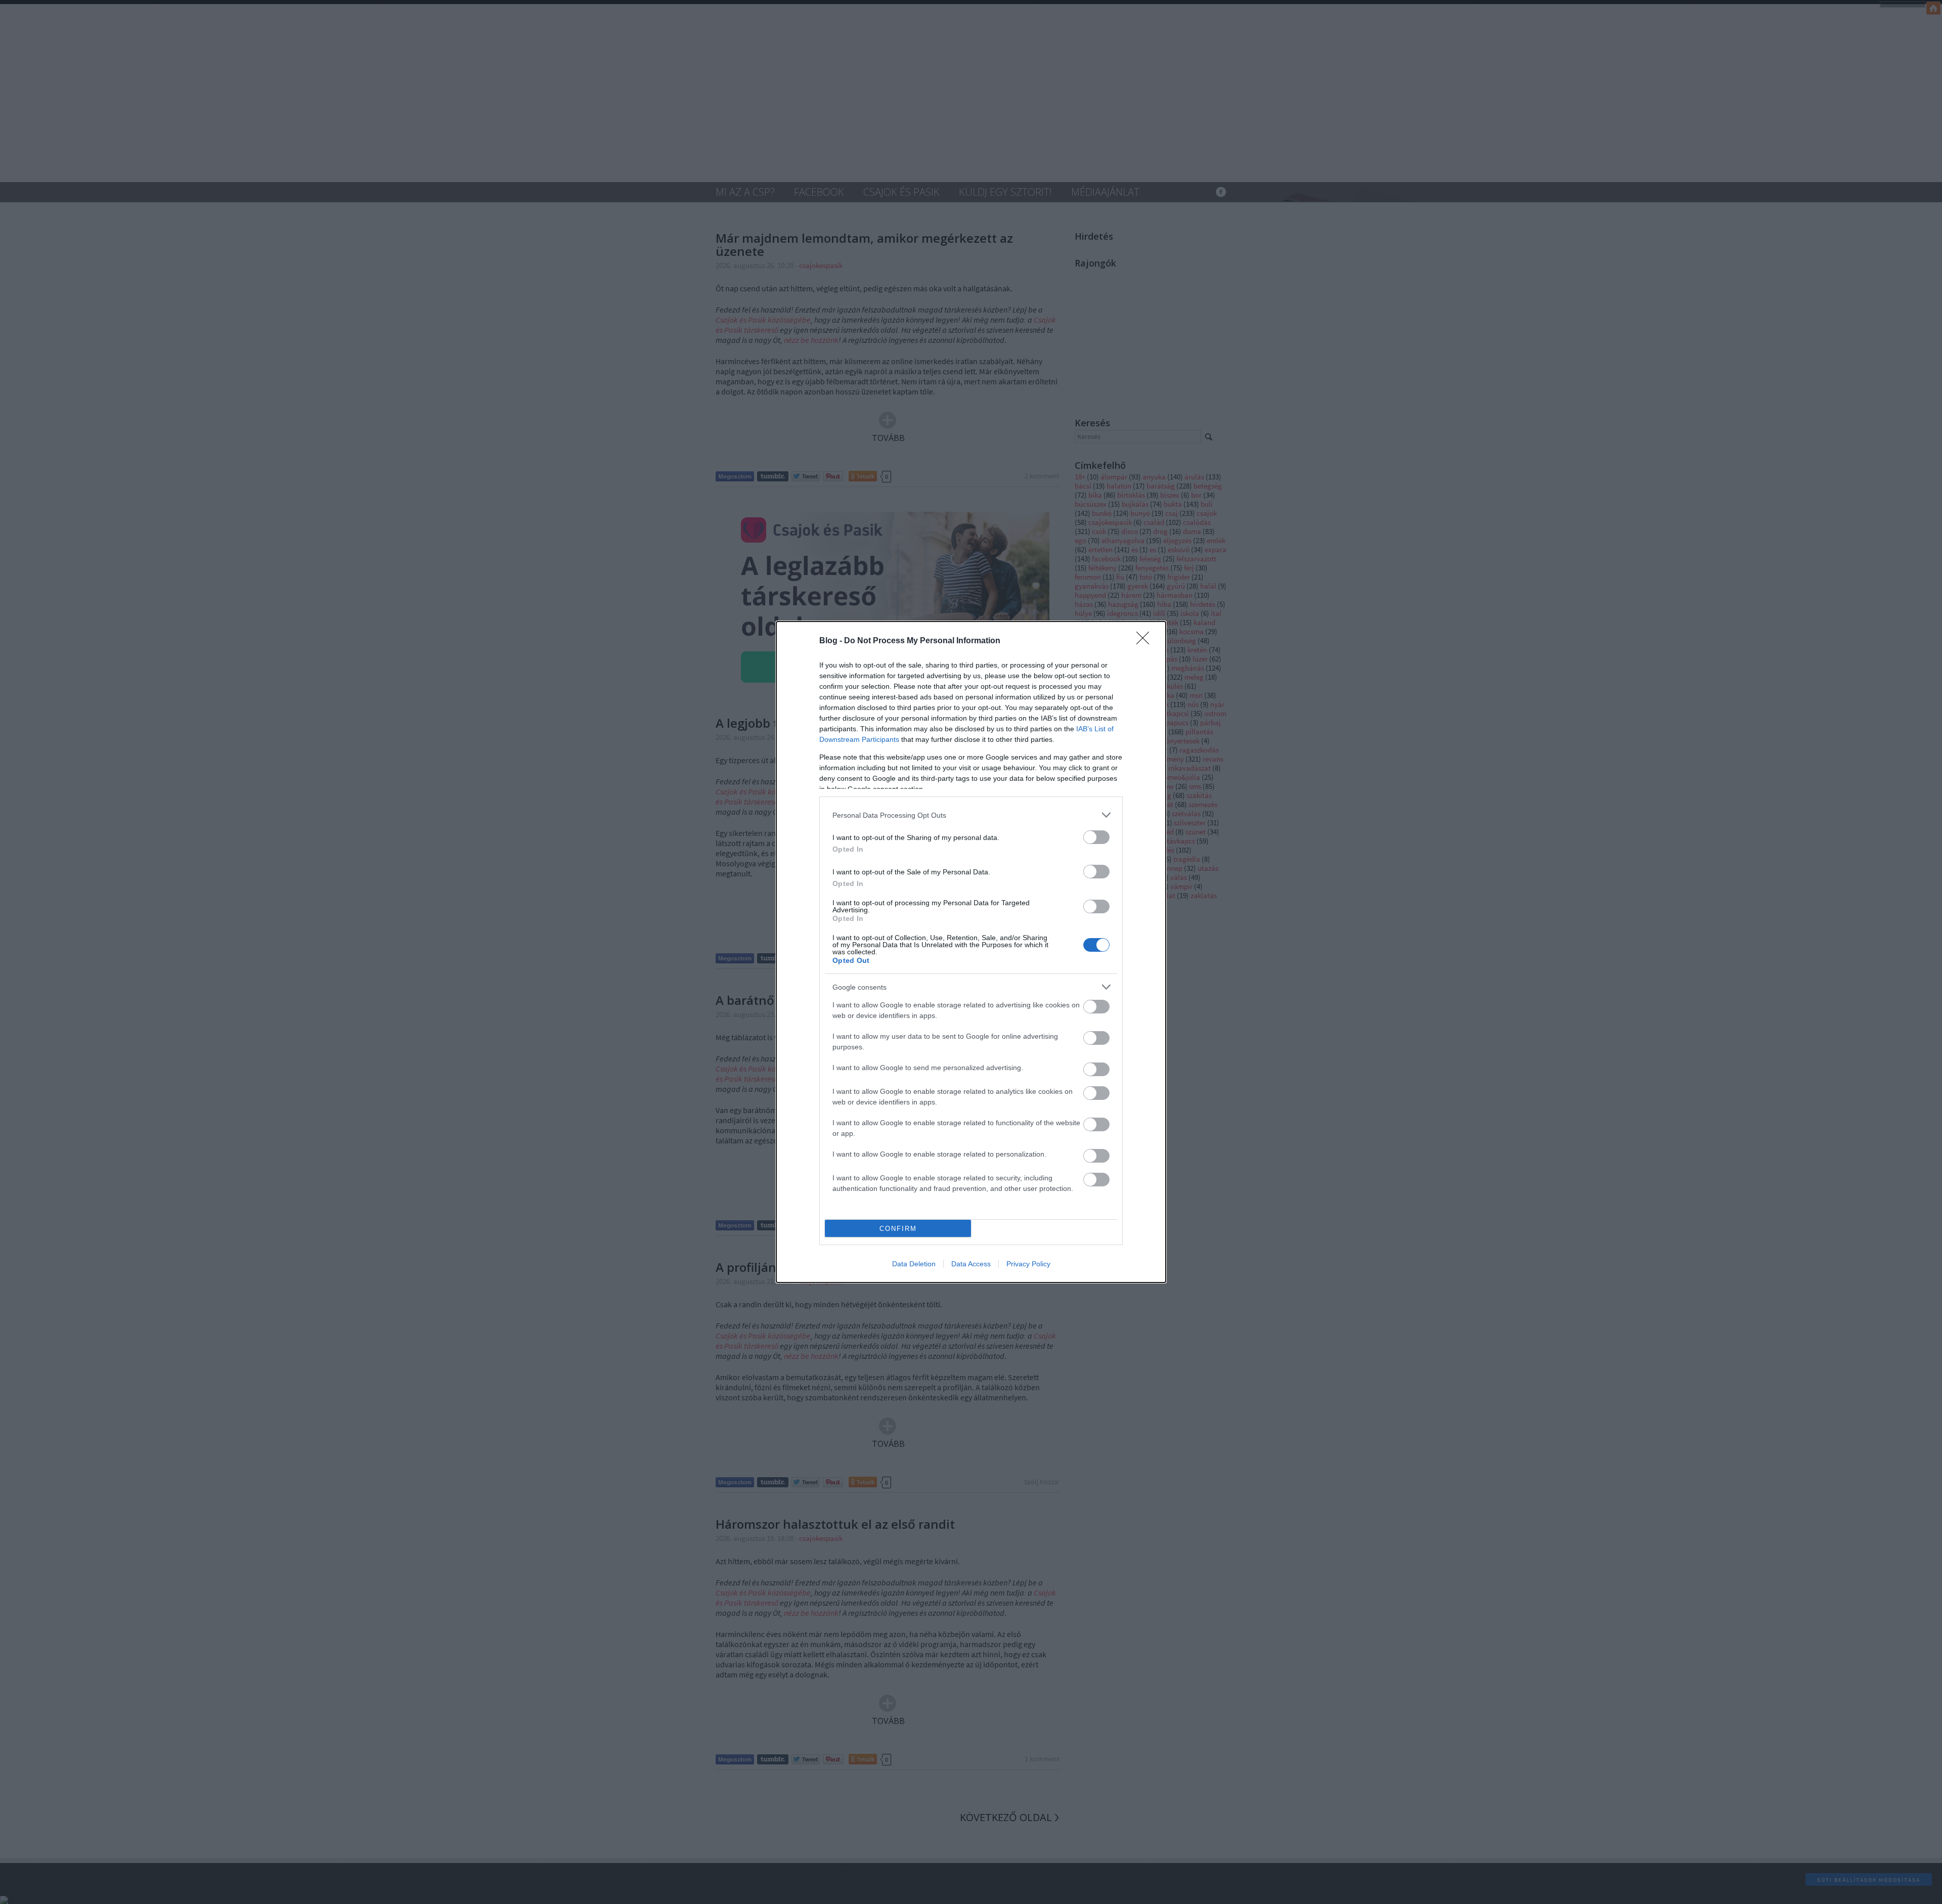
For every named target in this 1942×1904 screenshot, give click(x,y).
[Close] (1146, 641)
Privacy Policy (1028, 1264)
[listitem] (971, 815)
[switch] (1096, 837)
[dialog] (971, 952)
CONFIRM (898, 1229)
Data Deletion (914, 1264)
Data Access (971, 1264)
